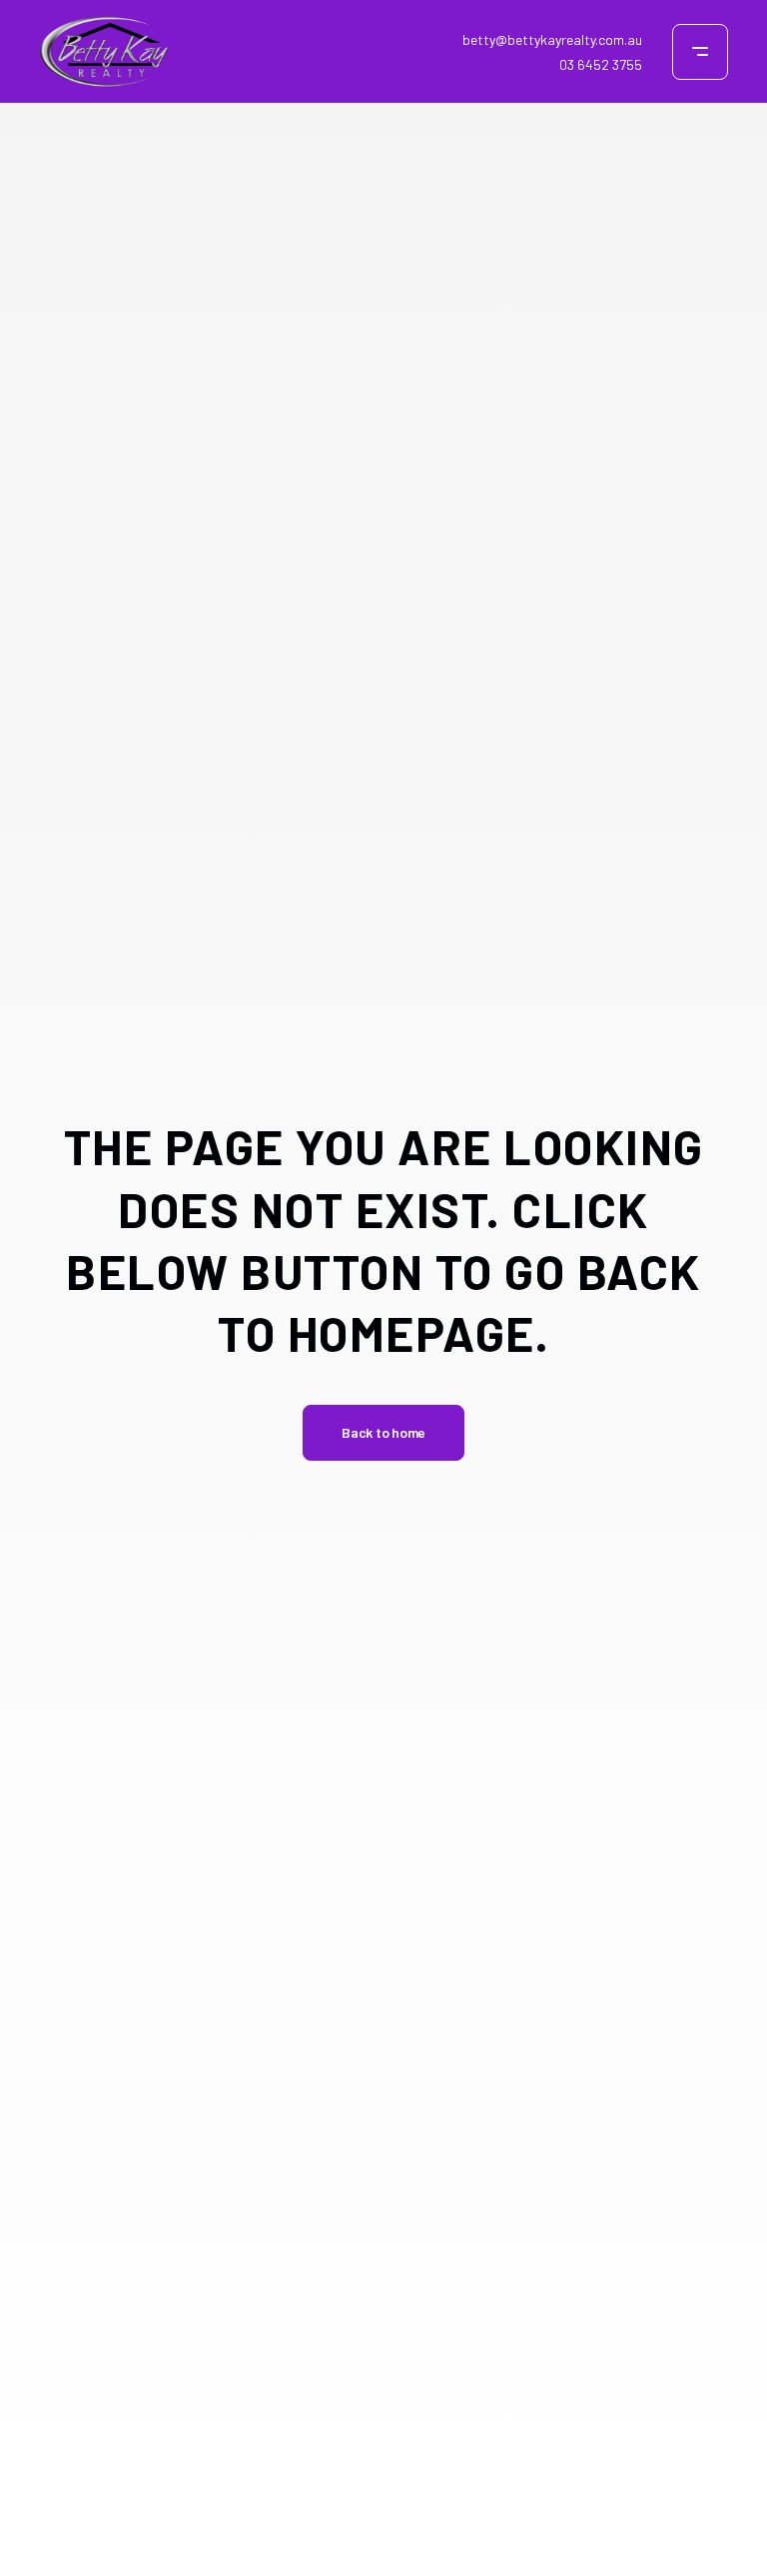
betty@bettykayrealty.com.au (552, 39)
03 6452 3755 (601, 64)
